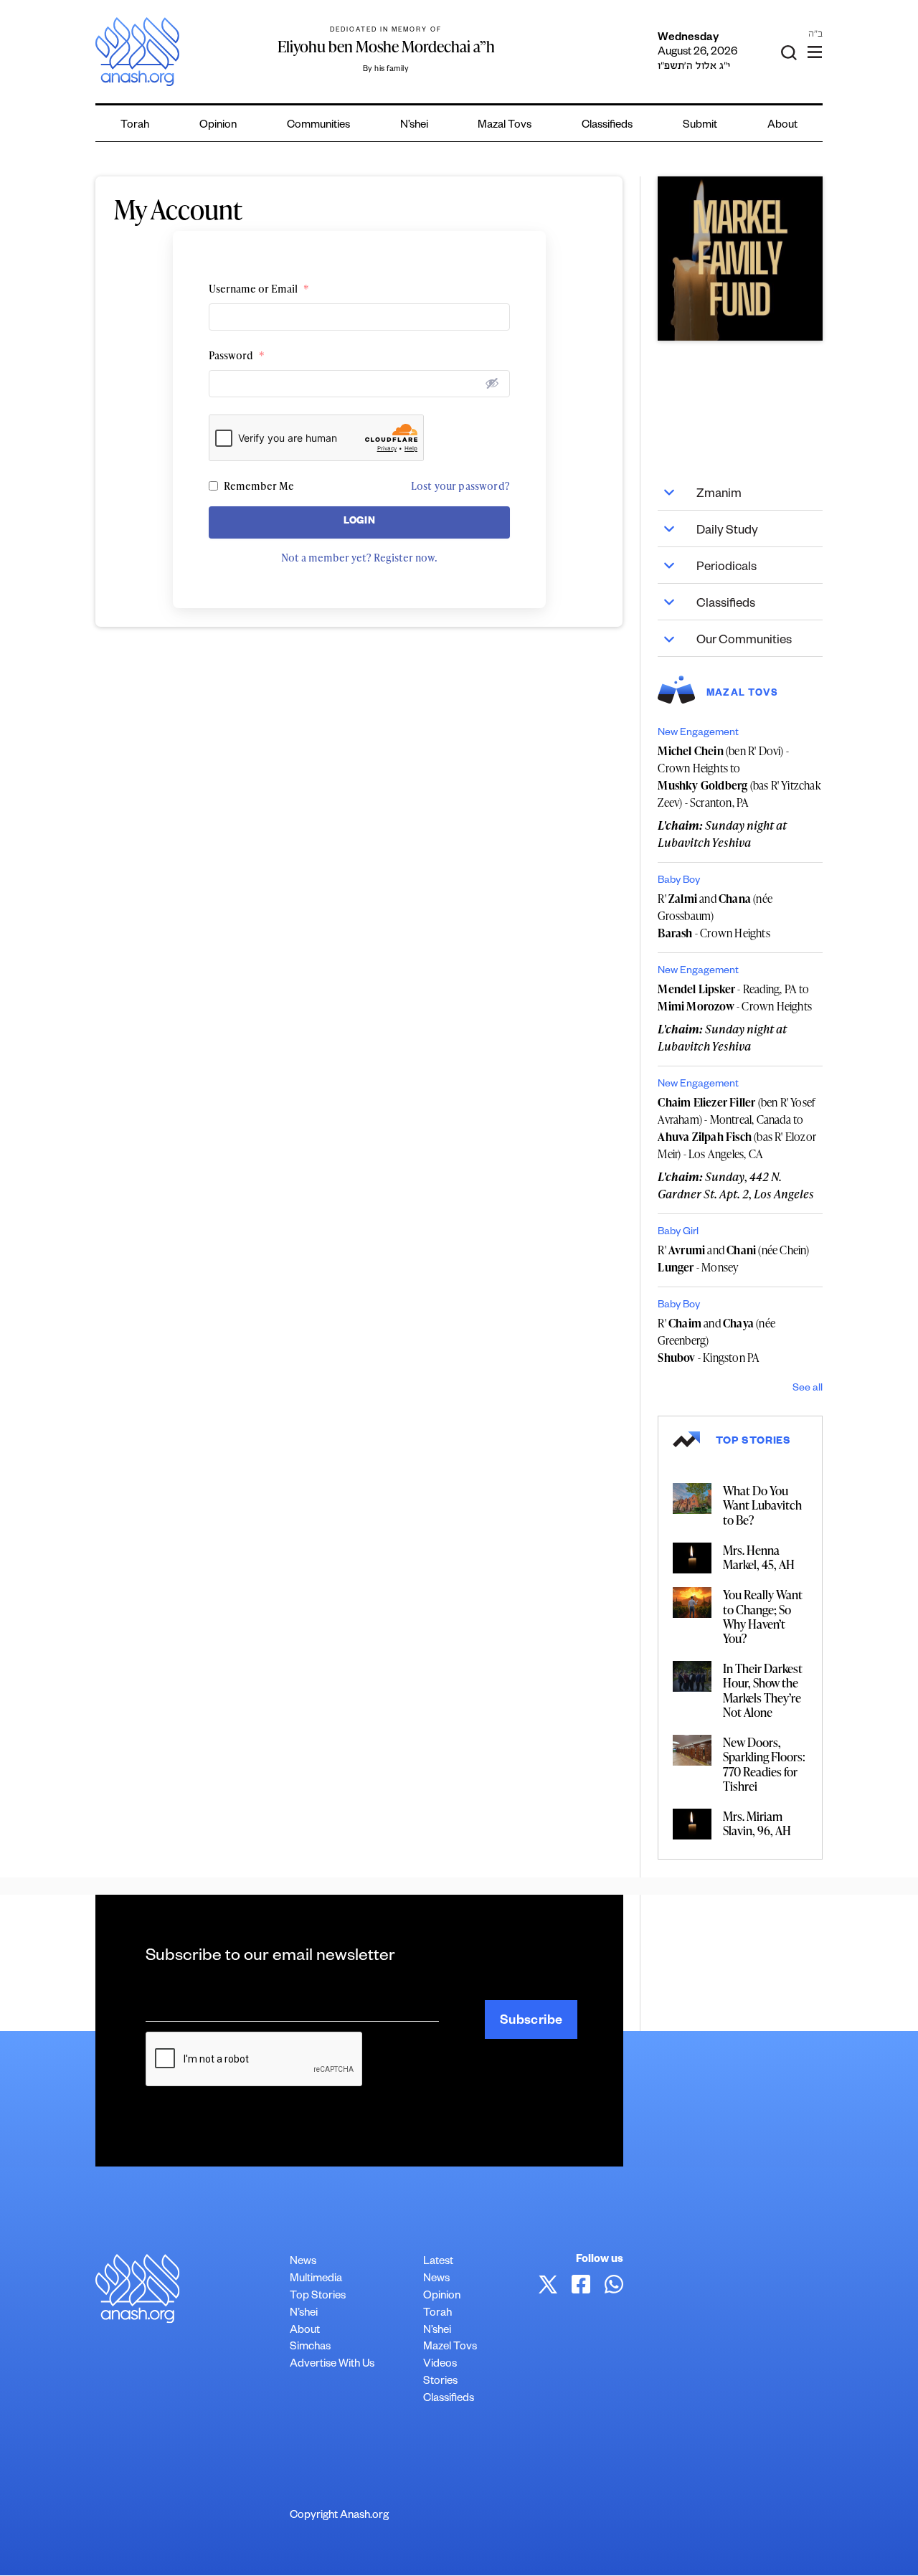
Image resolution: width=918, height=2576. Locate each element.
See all (808, 1389)
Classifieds (607, 126)
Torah (135, 126)
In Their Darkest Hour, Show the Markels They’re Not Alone (763, 1690)
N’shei (414, 126)
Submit (700, 126)
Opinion (218, 126)
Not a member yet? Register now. (359, 558)
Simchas (310, 2348)
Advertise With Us (332, 2365)
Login (360, 522)
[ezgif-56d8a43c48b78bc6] (740, 259)
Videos (440, 2365)
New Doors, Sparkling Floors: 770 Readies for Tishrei (764, 1764)
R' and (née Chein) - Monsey (733, 1259)
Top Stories (318, 2297)
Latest (438, 2262)
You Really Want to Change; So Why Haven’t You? (763, 1616)
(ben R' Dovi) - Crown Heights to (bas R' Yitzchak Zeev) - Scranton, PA (739, 777)
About (782, 126)
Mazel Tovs (450, 2348)
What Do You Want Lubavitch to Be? (762, 1505)
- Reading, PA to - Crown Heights (735, 998)
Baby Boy (679, 881)
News (303, 2262)
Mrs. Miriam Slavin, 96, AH (757, 1823)
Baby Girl (678, 1233)
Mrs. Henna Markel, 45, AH (759, 1557)
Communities (318, 126)
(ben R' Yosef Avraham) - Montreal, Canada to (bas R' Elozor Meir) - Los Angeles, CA (737, 1128)
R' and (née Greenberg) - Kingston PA (716, 1340)
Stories (440, 2382)
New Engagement (698, 734)
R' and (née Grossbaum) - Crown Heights (715, 916)
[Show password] (492, 383)
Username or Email (259, 289)
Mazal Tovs (505, 126)
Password (237, 355)
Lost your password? (460, 486)
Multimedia (316, 2279)
